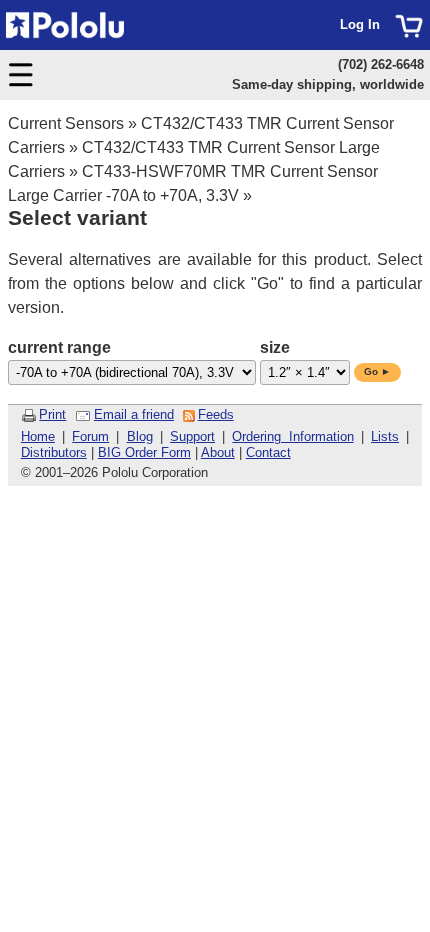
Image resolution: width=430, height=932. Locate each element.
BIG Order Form (144, 452)
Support (192, 436)
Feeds (216, 414)
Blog (140, 436)
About (218, 452)
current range (59, 347)
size (275, 347)
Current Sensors (66, 123)
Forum (90, 436)
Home (38, 436)
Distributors (54, 452)
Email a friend (134, 414)
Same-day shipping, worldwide (328, 84)
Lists (385, 436)
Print (52, 414)
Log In (360, 24)
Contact (268, 452)
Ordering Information (292, 436)
